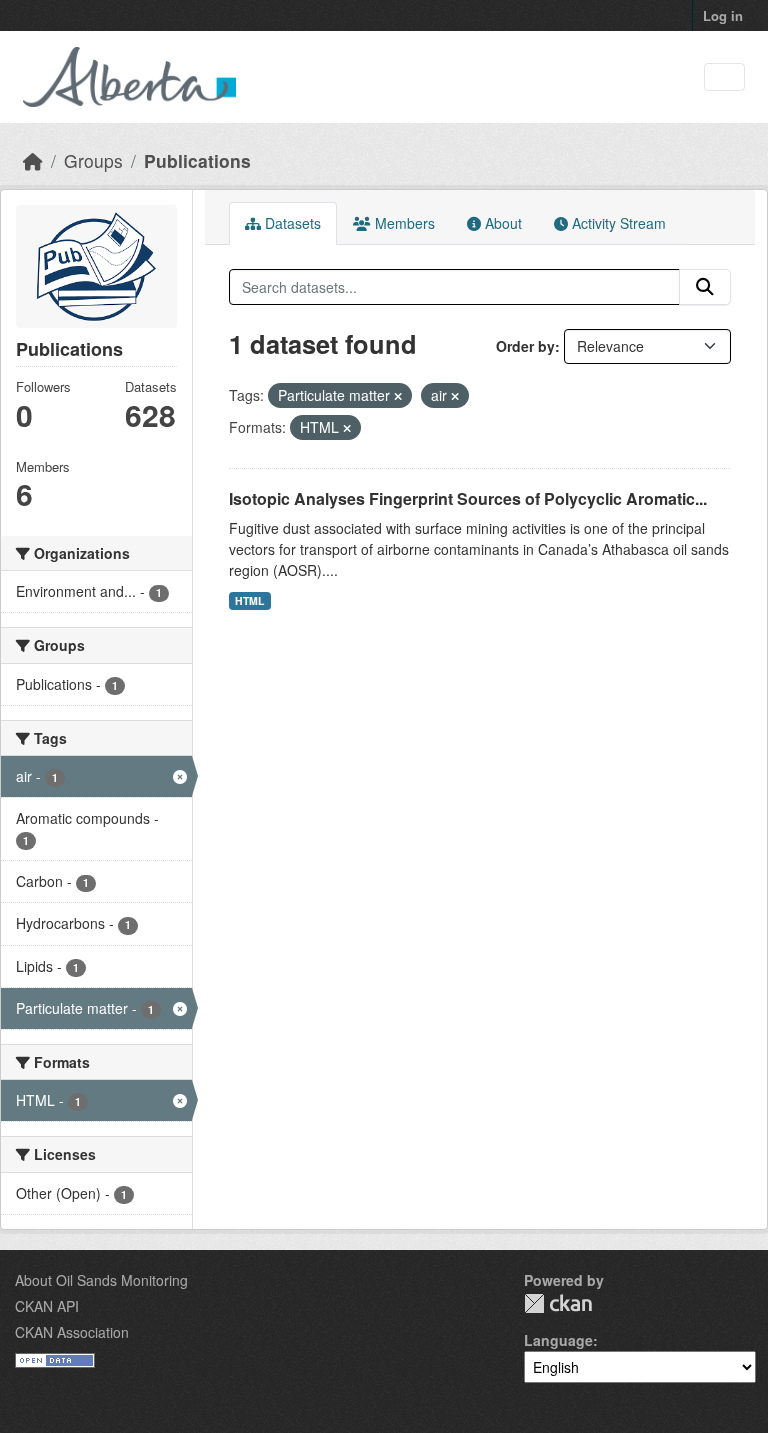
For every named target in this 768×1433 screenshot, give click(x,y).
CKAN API (47, 1306)
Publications (197, 160)
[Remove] (398, 396)
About (501, 223)
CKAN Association (72, 1332)
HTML (249, 600)
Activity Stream (617, 223)
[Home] (33, 160)
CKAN (558, 1303)
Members (403, 223)
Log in (723, 15)
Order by (525, 346)
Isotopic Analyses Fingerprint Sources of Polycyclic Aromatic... (468, 498)
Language (558, 1340)
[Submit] (705, 287)
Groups (93, 160)
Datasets (291, 223)
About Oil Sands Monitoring (101, 1280)
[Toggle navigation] (724, 77)
